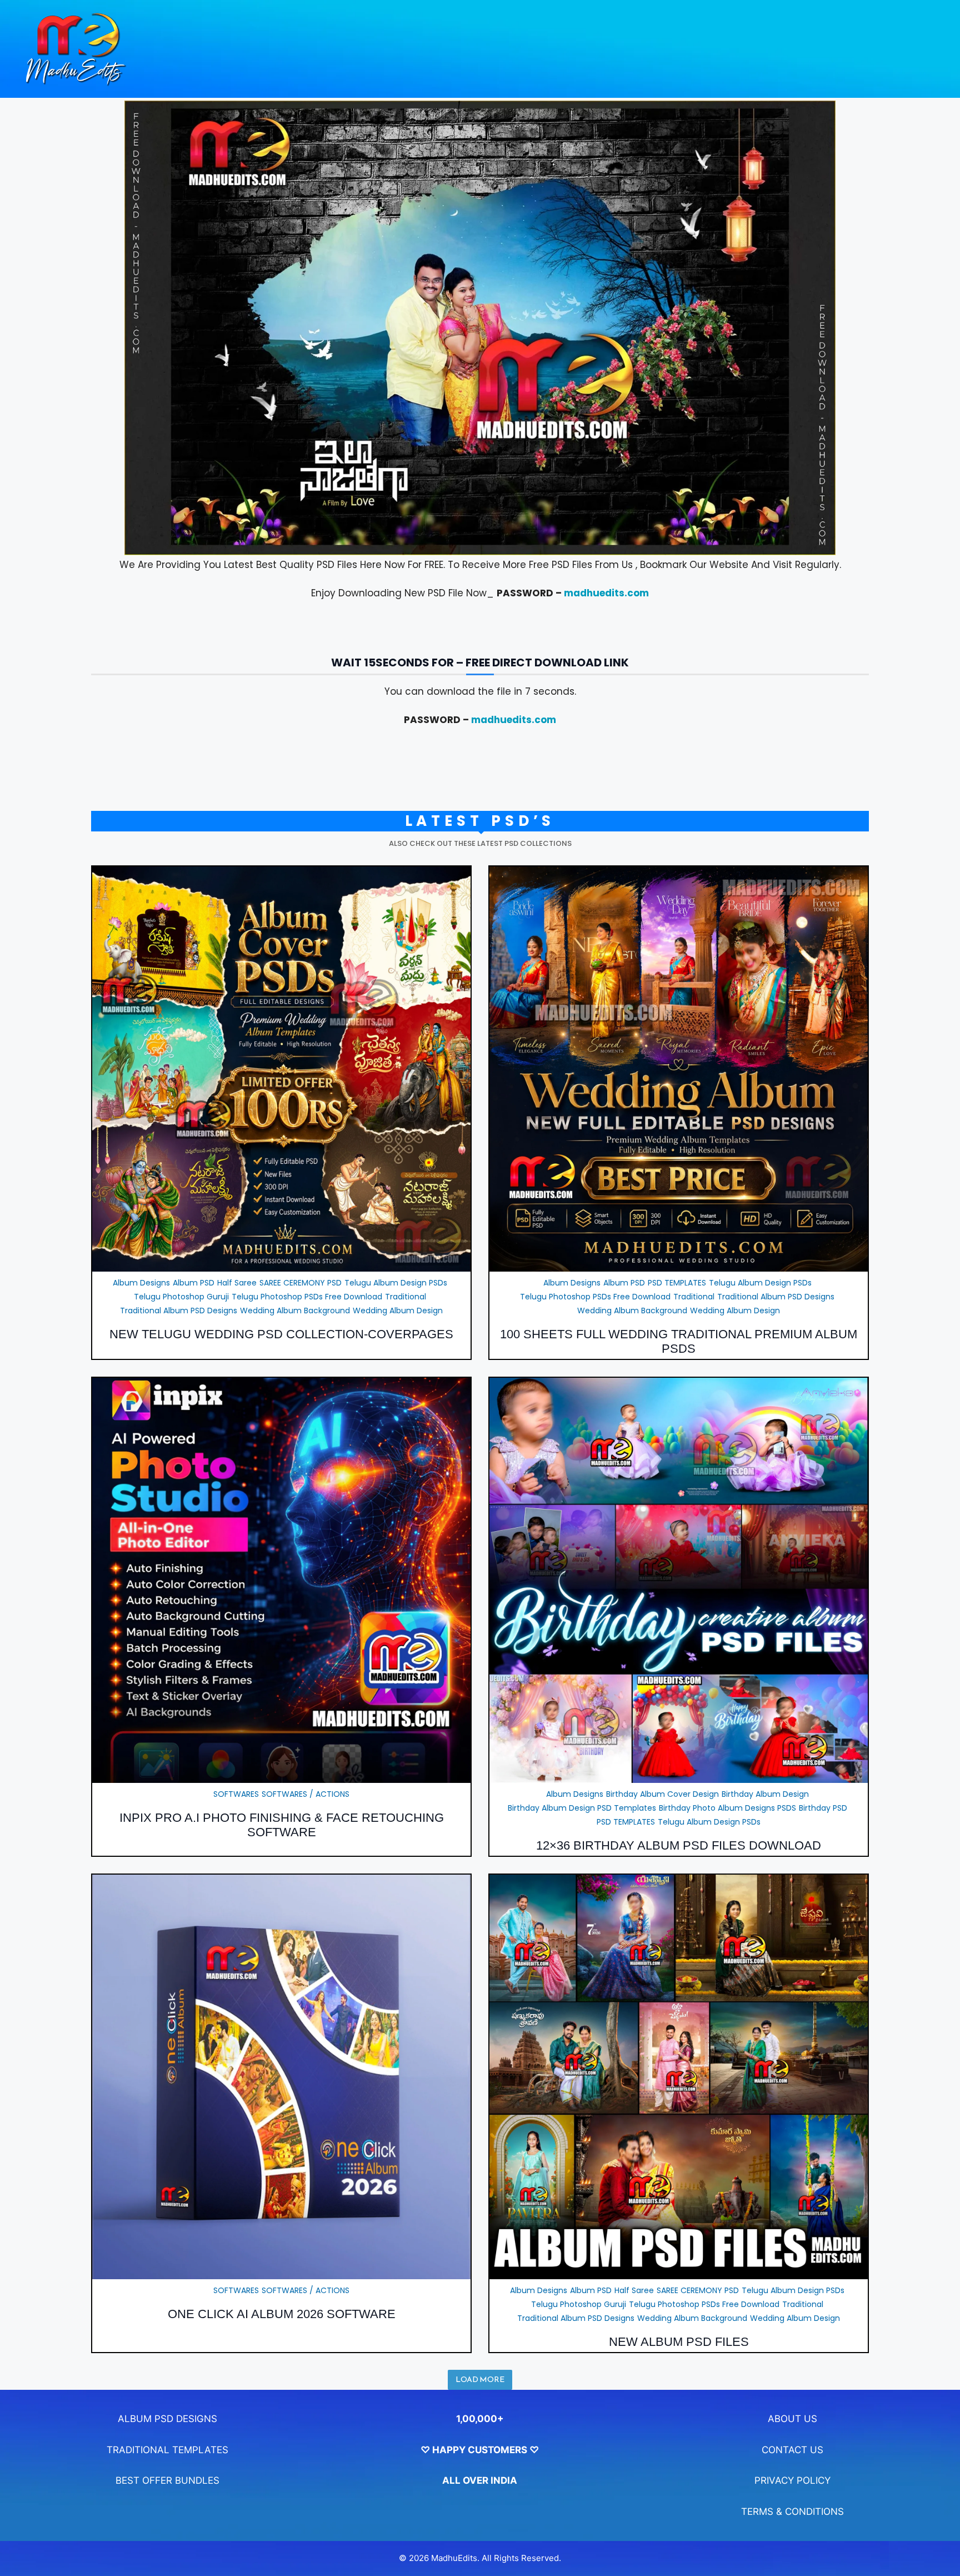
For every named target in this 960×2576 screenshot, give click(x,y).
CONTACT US (792, 2450)
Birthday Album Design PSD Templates (582, 1808)
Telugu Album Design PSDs (396, 1283)
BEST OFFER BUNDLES (167, 2480)
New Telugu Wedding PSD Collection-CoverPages (281, 1334)
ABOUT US (792, 2419)
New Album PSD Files (679, 2342)
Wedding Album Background (295, 1311)
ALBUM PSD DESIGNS (167, 2419)
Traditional (406, 1297)
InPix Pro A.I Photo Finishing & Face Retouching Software (282, 1825)
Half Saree (237, 1283)
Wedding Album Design (398, 1311)
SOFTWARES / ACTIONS (306, 1794)
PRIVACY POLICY (792, 2480)
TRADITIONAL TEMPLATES (167, 2450)
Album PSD (194, 1283)
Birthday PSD (823, 1808)
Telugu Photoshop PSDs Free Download (307, 1297)
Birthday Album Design (765, 1794)
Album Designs (141, 1283)
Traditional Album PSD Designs (179, 1311)
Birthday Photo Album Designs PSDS (727, 1808)
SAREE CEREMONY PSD (301, 1283)
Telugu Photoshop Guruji (181, 1297)
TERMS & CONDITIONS (792, 2512)
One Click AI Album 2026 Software (282, 2314)
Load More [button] (480, 2380)
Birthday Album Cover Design (662, 1794)
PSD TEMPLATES (677, 1283)
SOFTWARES (236, 1794)
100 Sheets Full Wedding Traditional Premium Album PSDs (679, 1341)
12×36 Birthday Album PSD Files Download (679, 1845)
